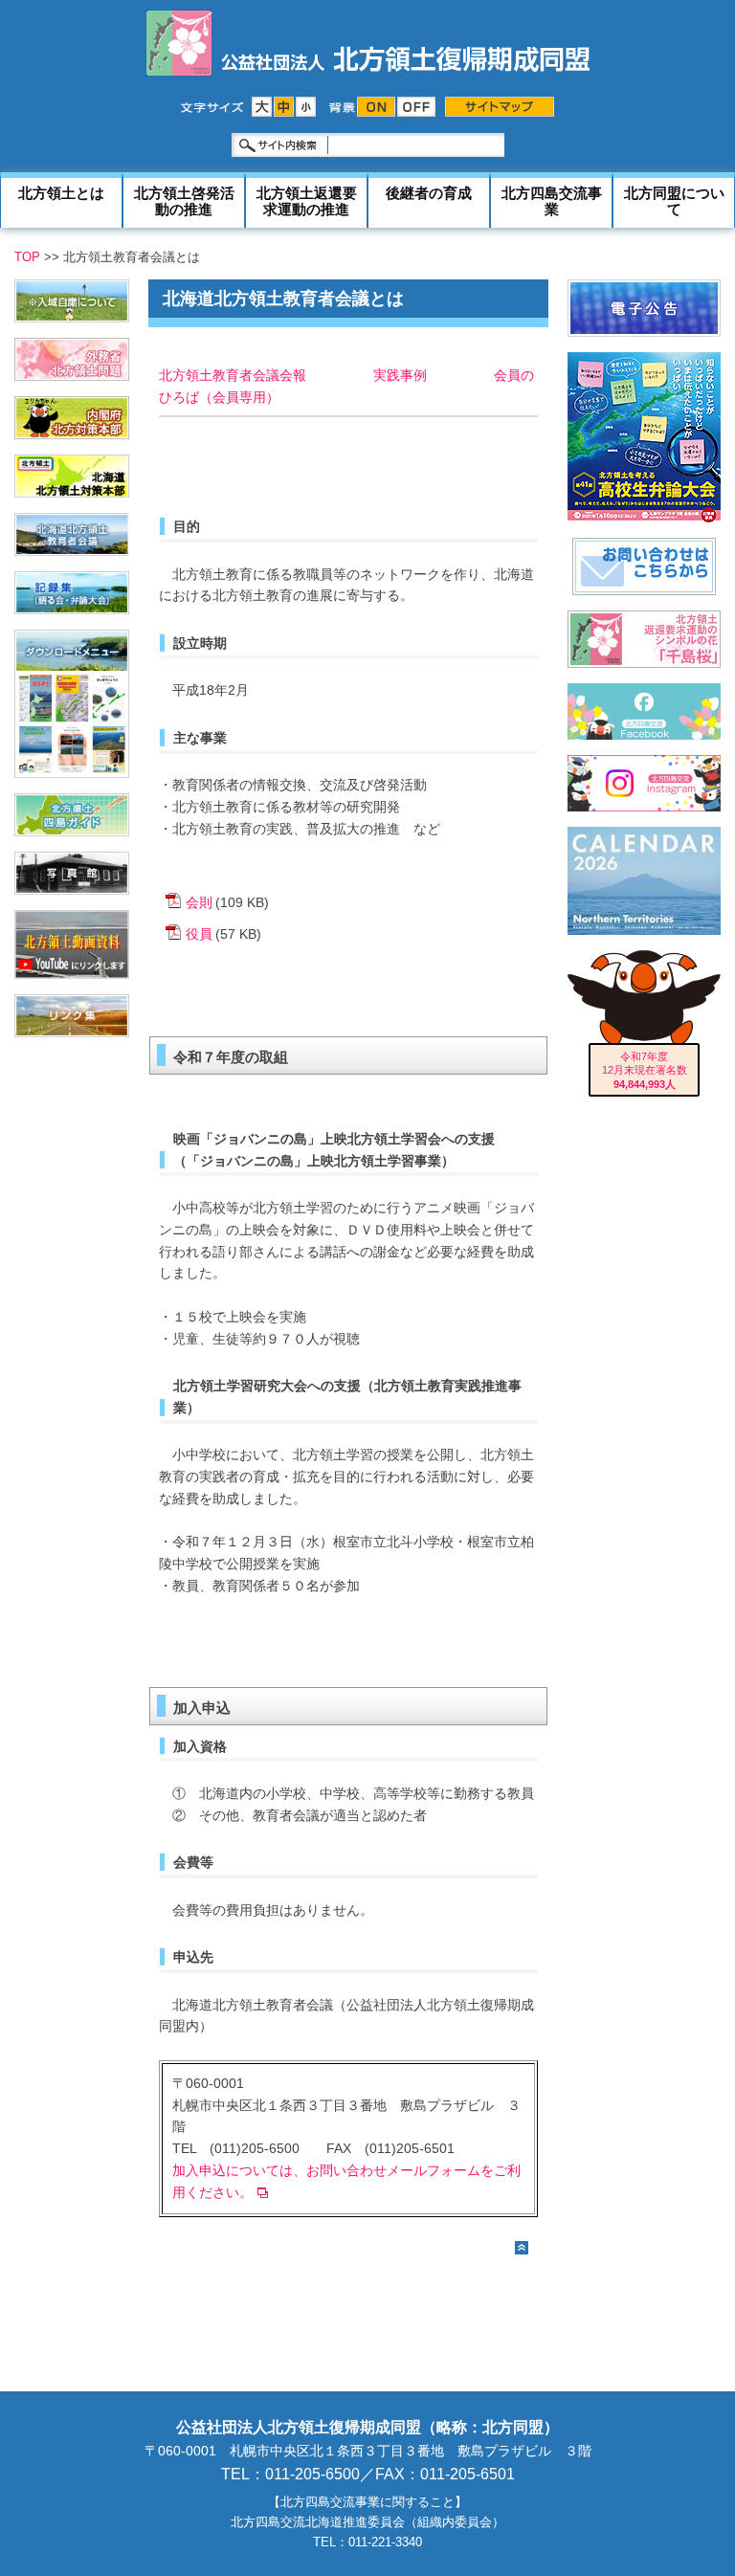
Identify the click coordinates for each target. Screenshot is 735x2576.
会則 (199, 903)
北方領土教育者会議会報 (233, 376)
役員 (199, 934)
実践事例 (400, 376)
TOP (27, 257)
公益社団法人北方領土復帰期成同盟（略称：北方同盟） (367, 2427)
